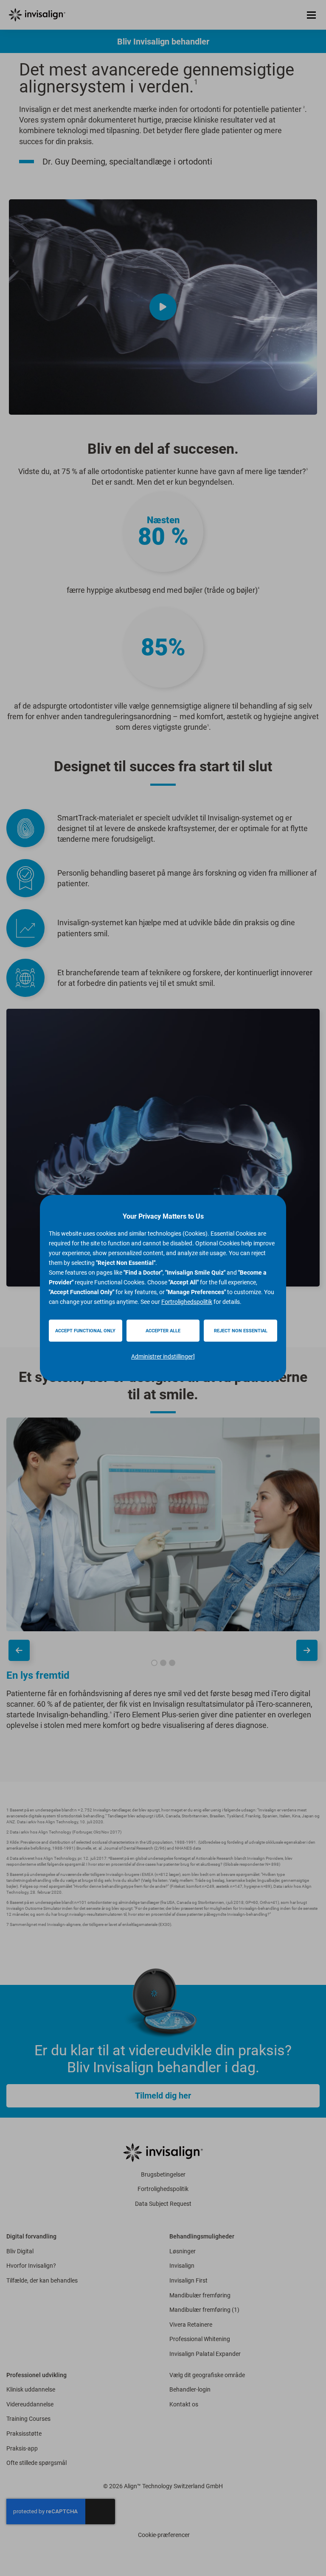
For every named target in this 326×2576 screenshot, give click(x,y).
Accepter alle (163, 1331)
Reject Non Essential (241, 1331)
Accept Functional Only (85, 1331)
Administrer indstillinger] (163, 1356)
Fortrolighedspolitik (187, 1302)
